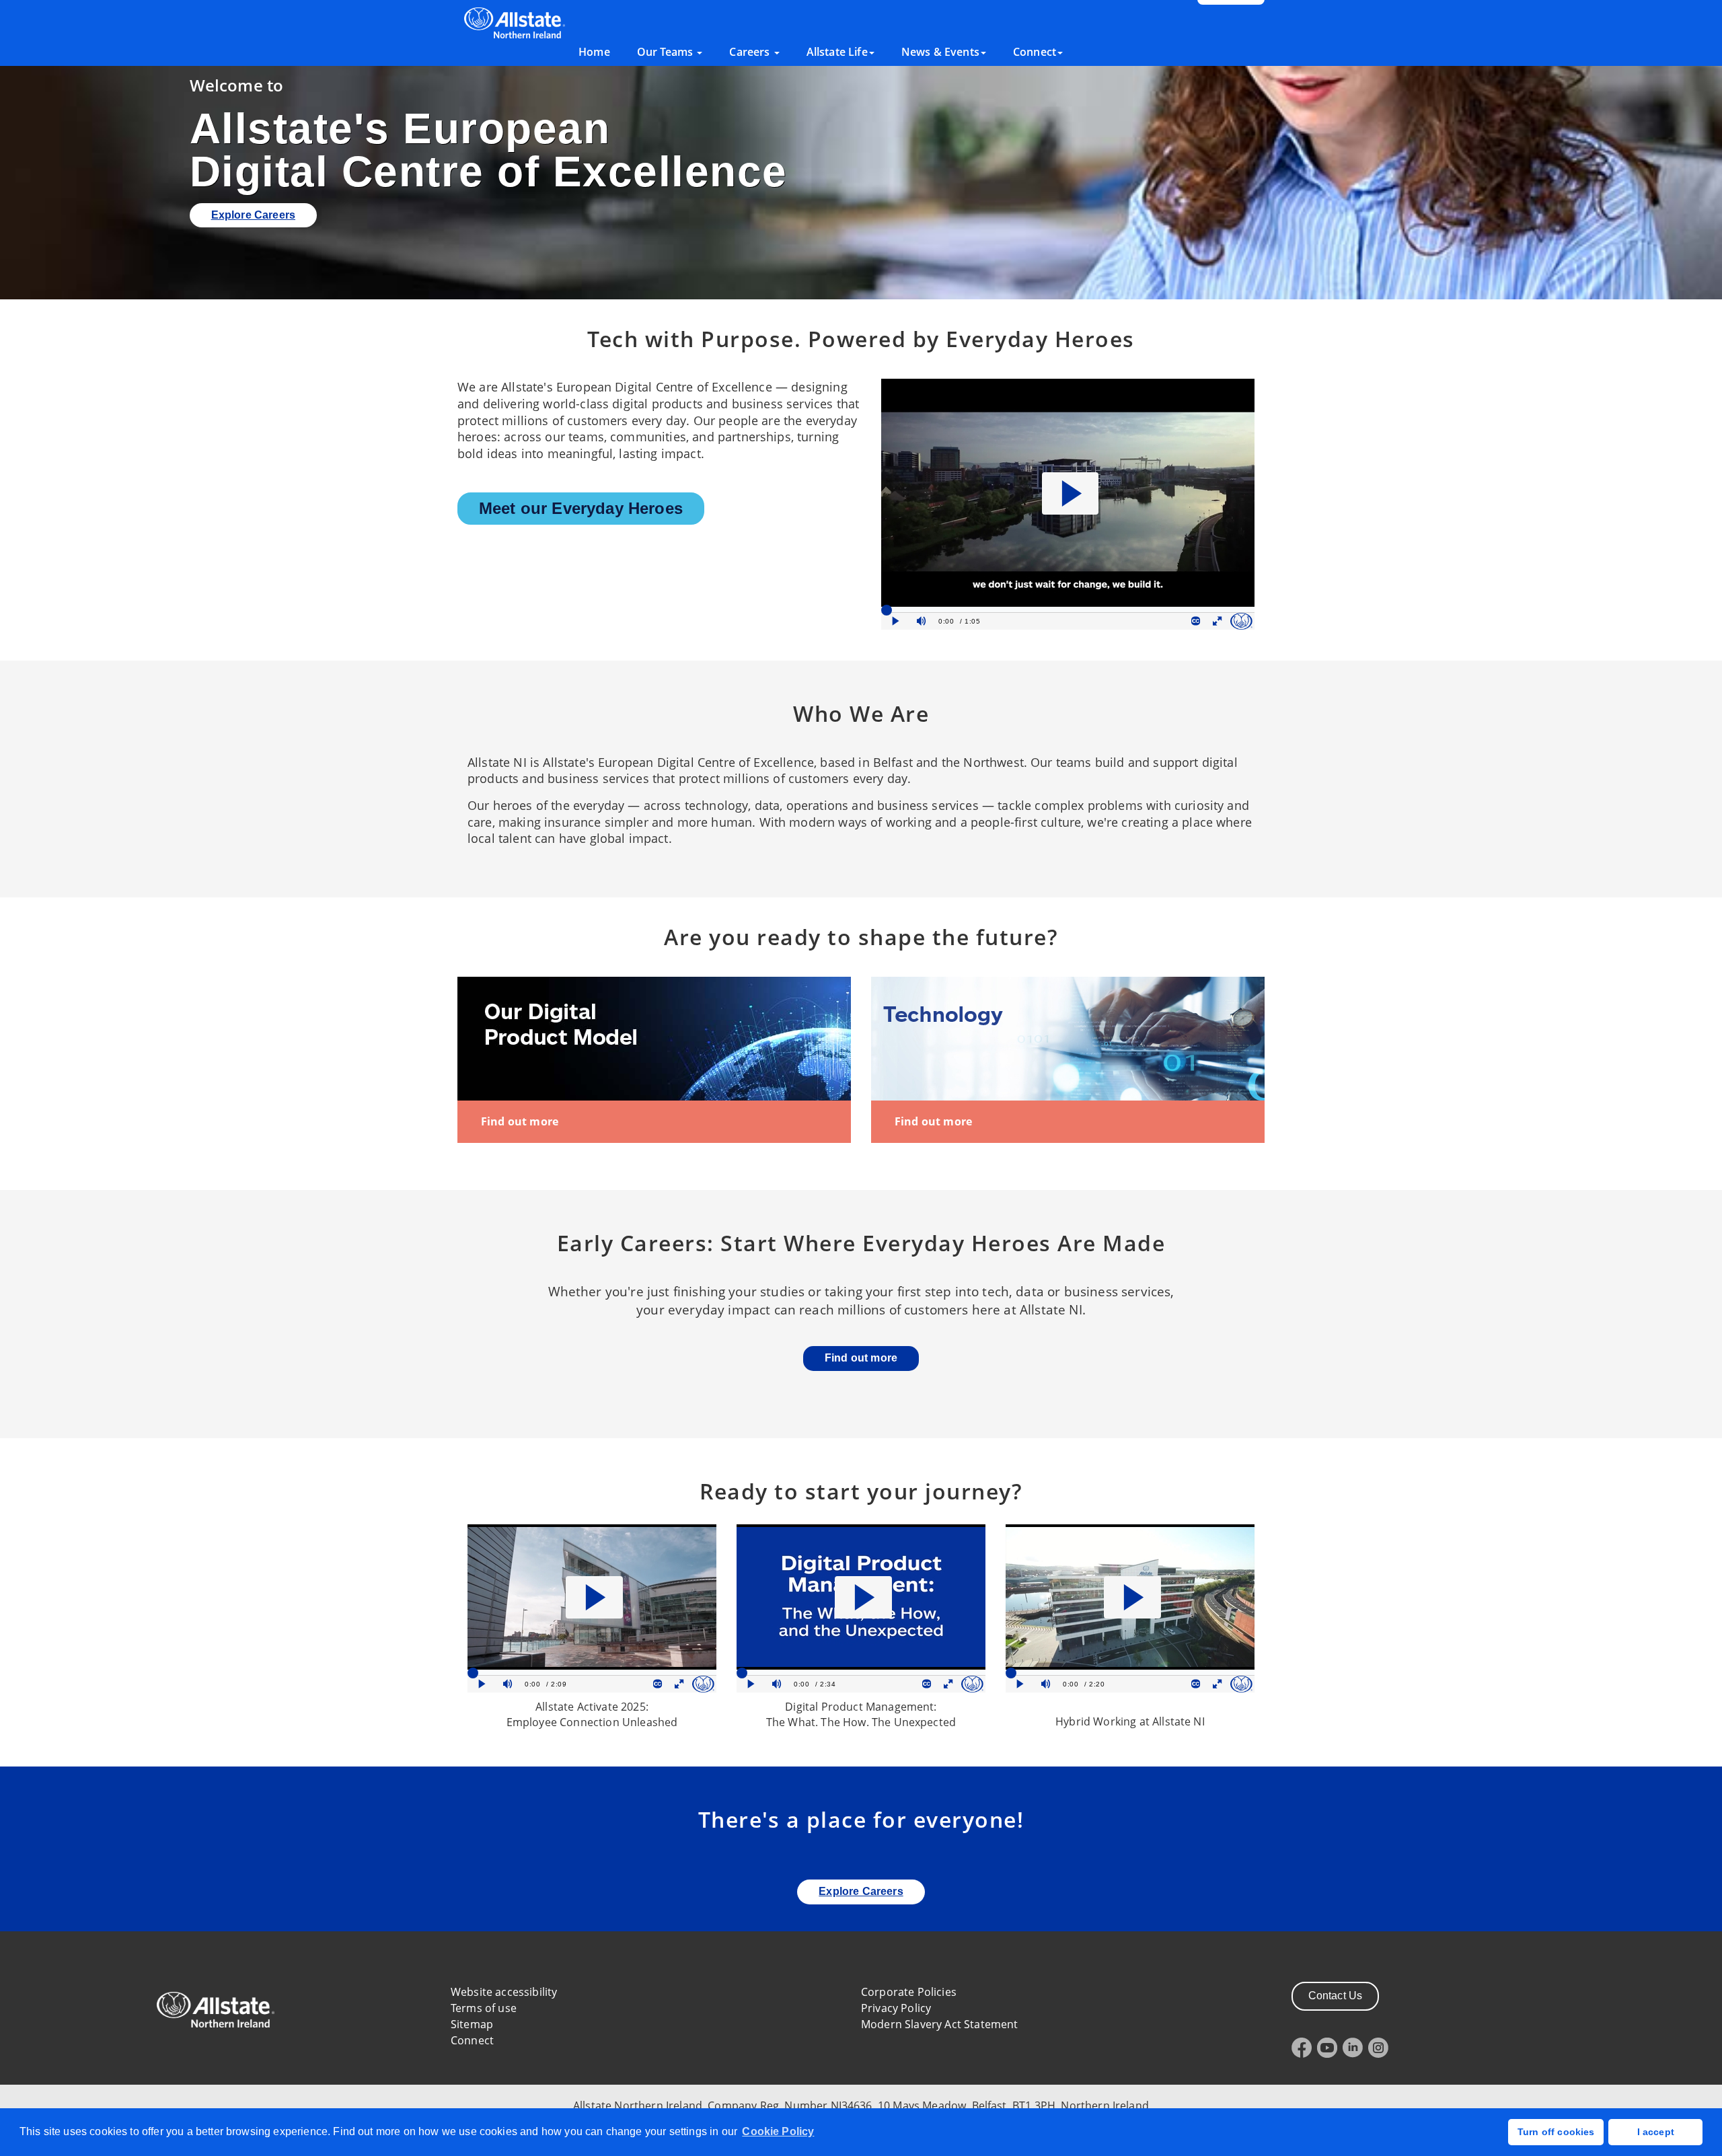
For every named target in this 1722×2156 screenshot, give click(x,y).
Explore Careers (253, 215)
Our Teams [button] (667, 52)
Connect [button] (1035, 52)
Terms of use (484, 2008)
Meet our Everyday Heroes (581, 508)
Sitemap (472, 2024)
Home (594, 52)
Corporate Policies (909, 1992)
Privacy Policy (896, 2008)
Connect (472, 2040)
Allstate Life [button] (837, 52)
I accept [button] (1656, 2132)
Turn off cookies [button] (1556, 2132)
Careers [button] (751, 52)
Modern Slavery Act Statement (939, 2024)
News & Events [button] (940, 52)
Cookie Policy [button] (778, 2131)
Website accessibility (504, 1992)
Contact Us (1336, 1996)
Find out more (520, 1121)
